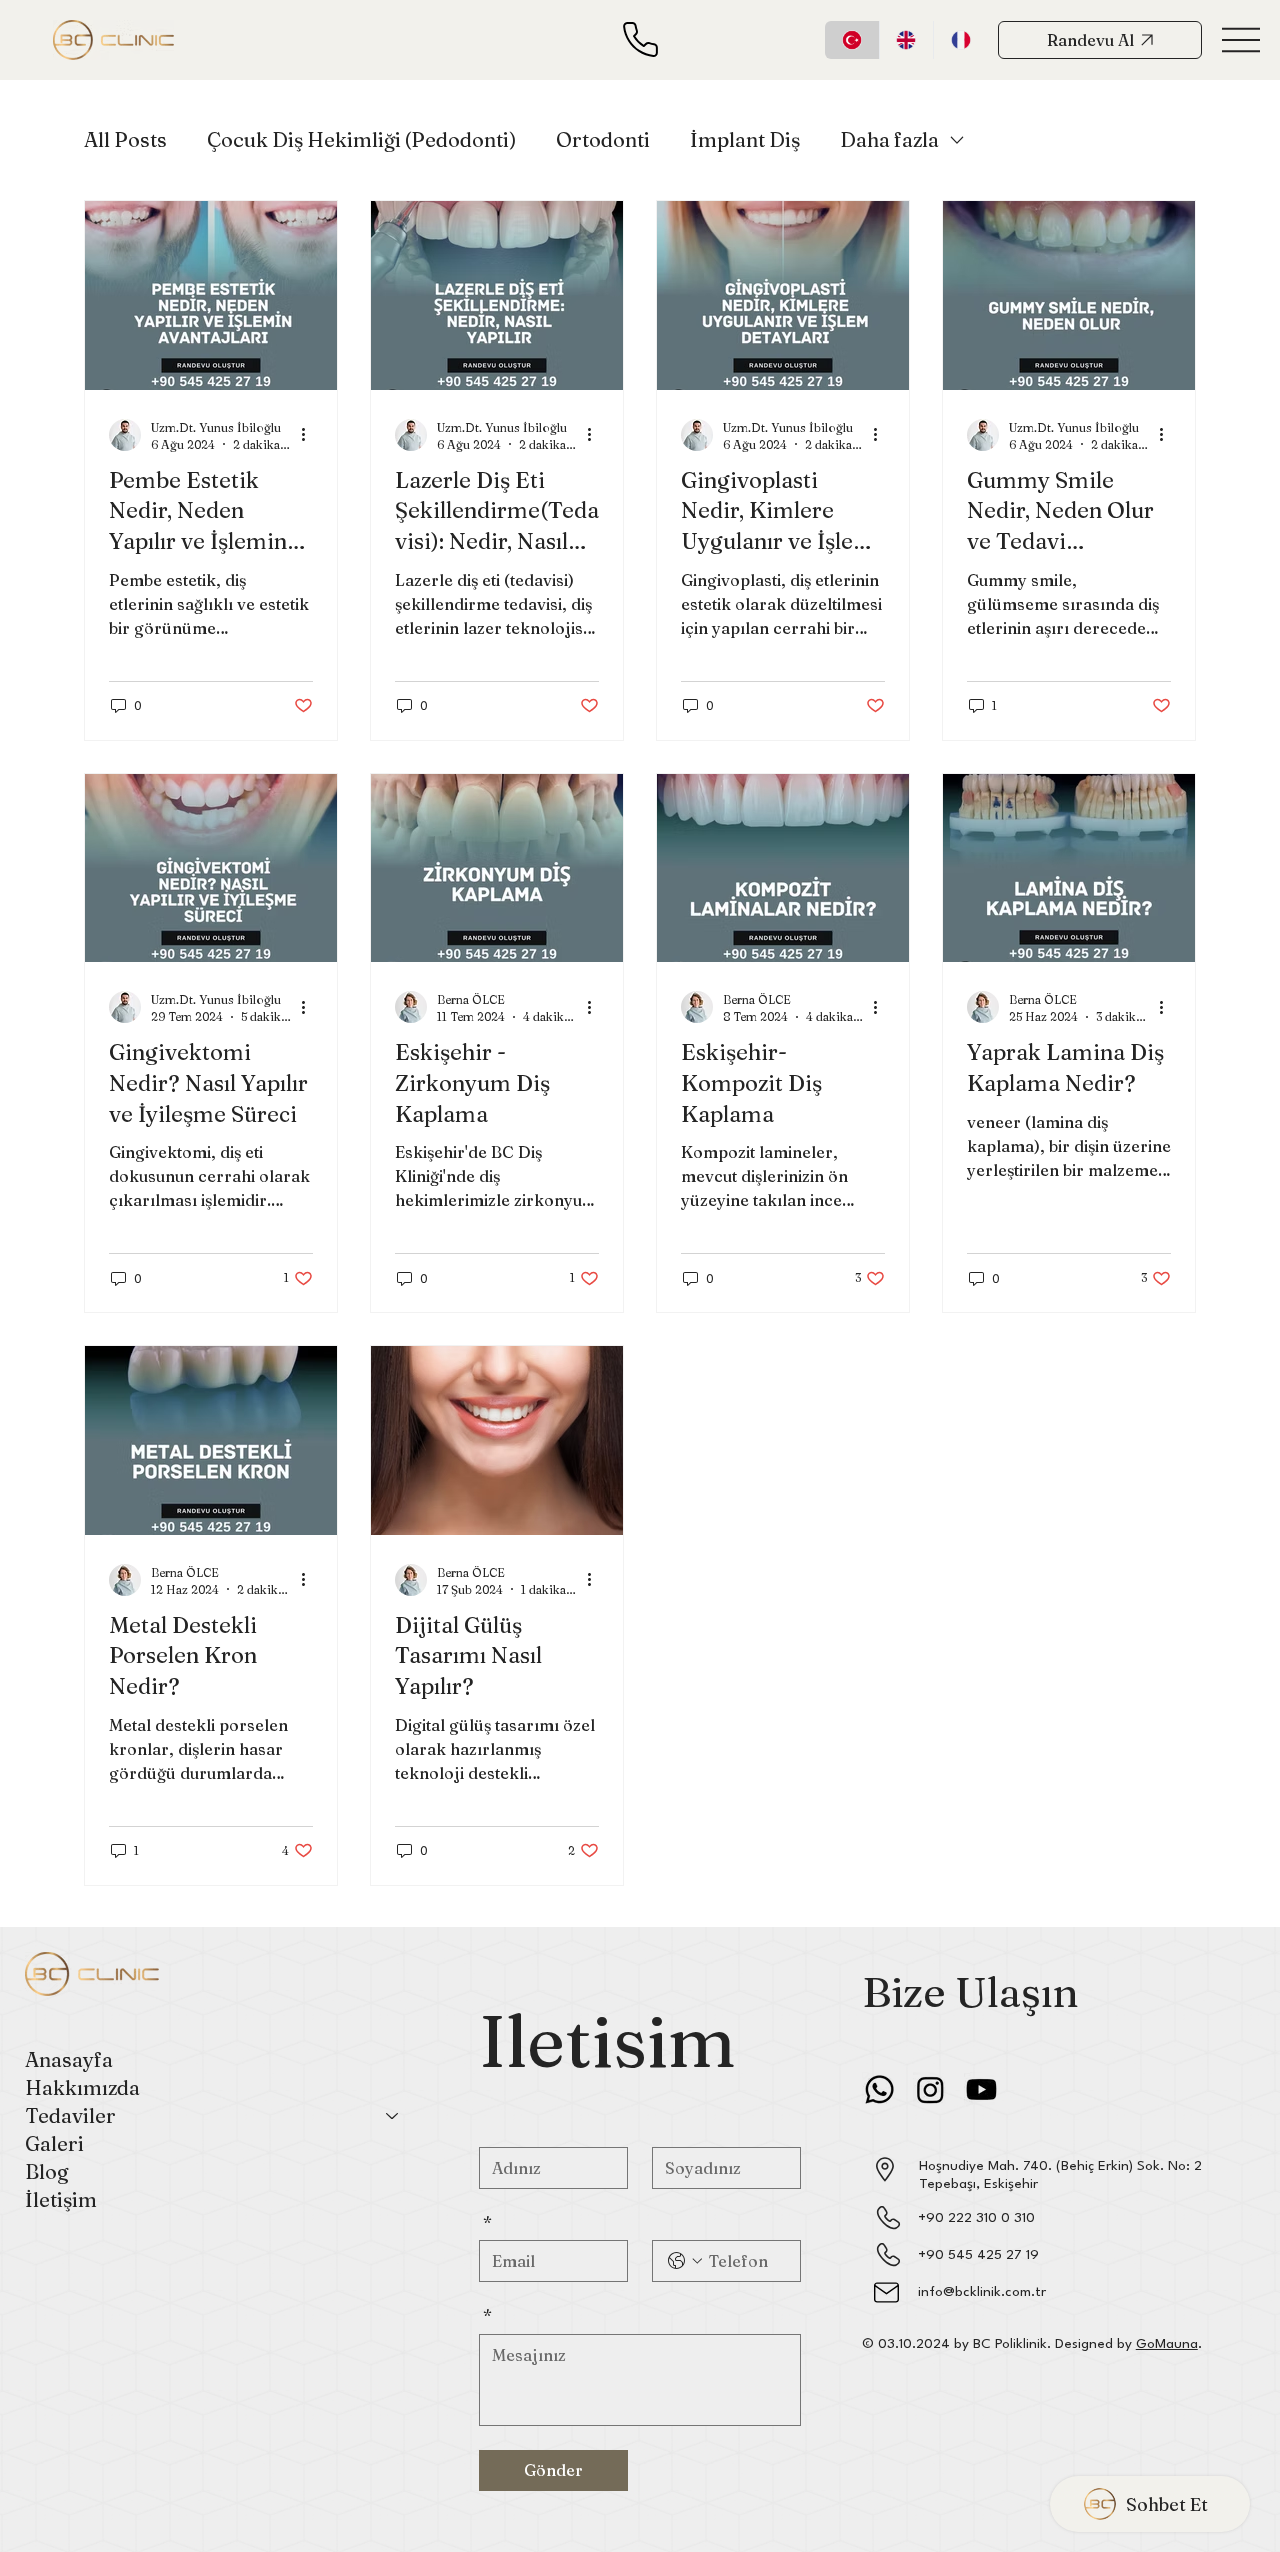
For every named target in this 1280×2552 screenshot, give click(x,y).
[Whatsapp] (879, 2089)
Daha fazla (889, 139)
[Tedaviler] (393, 2116)
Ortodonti (603, 139)
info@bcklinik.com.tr (982, 2292)
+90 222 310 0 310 (976, 2218)
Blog (47, 2171)
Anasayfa (69, 2059)
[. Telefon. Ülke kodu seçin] (685, 2261)
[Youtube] (981, 2089)
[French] (960, 40)
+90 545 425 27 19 (978, 2255)
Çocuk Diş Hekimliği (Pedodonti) (361, 139)
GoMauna (1167, 2344)
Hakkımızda (82, 2087)
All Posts (125, 139)
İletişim (61, 2199)
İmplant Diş (745, 139)
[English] (906, 40)
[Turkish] (852, 40)
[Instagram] (930, 2089)
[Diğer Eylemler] (310, 435)
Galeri (54, 2143)
